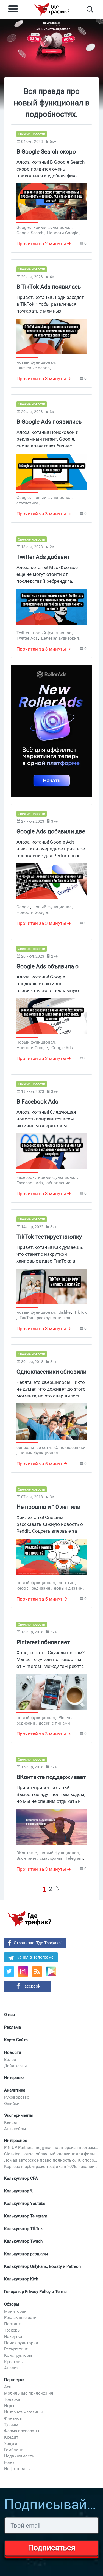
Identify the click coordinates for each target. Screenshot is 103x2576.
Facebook (31, 1986)
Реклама (12, 2027)
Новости (13, 2052)
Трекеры (12, 2330)
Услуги (11, 2444)
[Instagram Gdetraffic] (23, 1972)
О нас (9, 2015)
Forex (9, 2462)
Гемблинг (13, 2450)
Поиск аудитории (21, 2343)
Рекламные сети (20, 2318)
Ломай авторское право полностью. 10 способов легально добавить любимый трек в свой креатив (51, 2160)
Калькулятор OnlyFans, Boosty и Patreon (42, 2266)
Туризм (11, 2425)
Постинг (12, 2324)
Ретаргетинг (16, 2349)
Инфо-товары (17, 2469)
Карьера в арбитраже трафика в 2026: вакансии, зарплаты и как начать (51, 2167)
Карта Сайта (16, 2040)
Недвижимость (19, 2456)
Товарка (12, 2399)
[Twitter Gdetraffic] (9, 1972)
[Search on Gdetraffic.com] (90, 9)
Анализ (11, 2368)
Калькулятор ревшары (26, 2254)
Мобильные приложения (29, 2393)
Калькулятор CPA (21, 2178)
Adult (9, 2387)
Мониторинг (16, 2311)
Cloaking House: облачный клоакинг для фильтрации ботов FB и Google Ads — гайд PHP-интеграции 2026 (51, 2154)
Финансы (13, 2418)
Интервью (14, 2078)
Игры (9, 2406)
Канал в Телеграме (35, 1957)
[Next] (58, 1889)
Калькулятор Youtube (25, 2204)
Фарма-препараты (22, 2431)
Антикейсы (15, 2129)
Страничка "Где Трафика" (38, 1943)
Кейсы (11, 2122)
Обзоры (12, 2304)
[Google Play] (53, 1973)
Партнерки (14, 2380)
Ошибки (12, 2104)
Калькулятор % (19, 2191)
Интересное (16, 2141)
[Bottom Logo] (29, 1919)
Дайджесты (16, 2066)
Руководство (17, 2097)
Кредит (11, 2437)
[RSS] (37, 1972)
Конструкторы (18, 2355)
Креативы (14, 2362)
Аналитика (15, 2090)
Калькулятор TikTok (23, 2229)
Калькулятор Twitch (23, 2241)
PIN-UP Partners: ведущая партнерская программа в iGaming (51, 2148)
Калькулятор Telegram (26, 2216)
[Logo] (52, 9)
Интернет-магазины (23, 2412)
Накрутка (13, 2337)
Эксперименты (19, 2115)
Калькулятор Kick (21, 2279)
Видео (10, 2060)
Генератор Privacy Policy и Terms (35, 2292)
